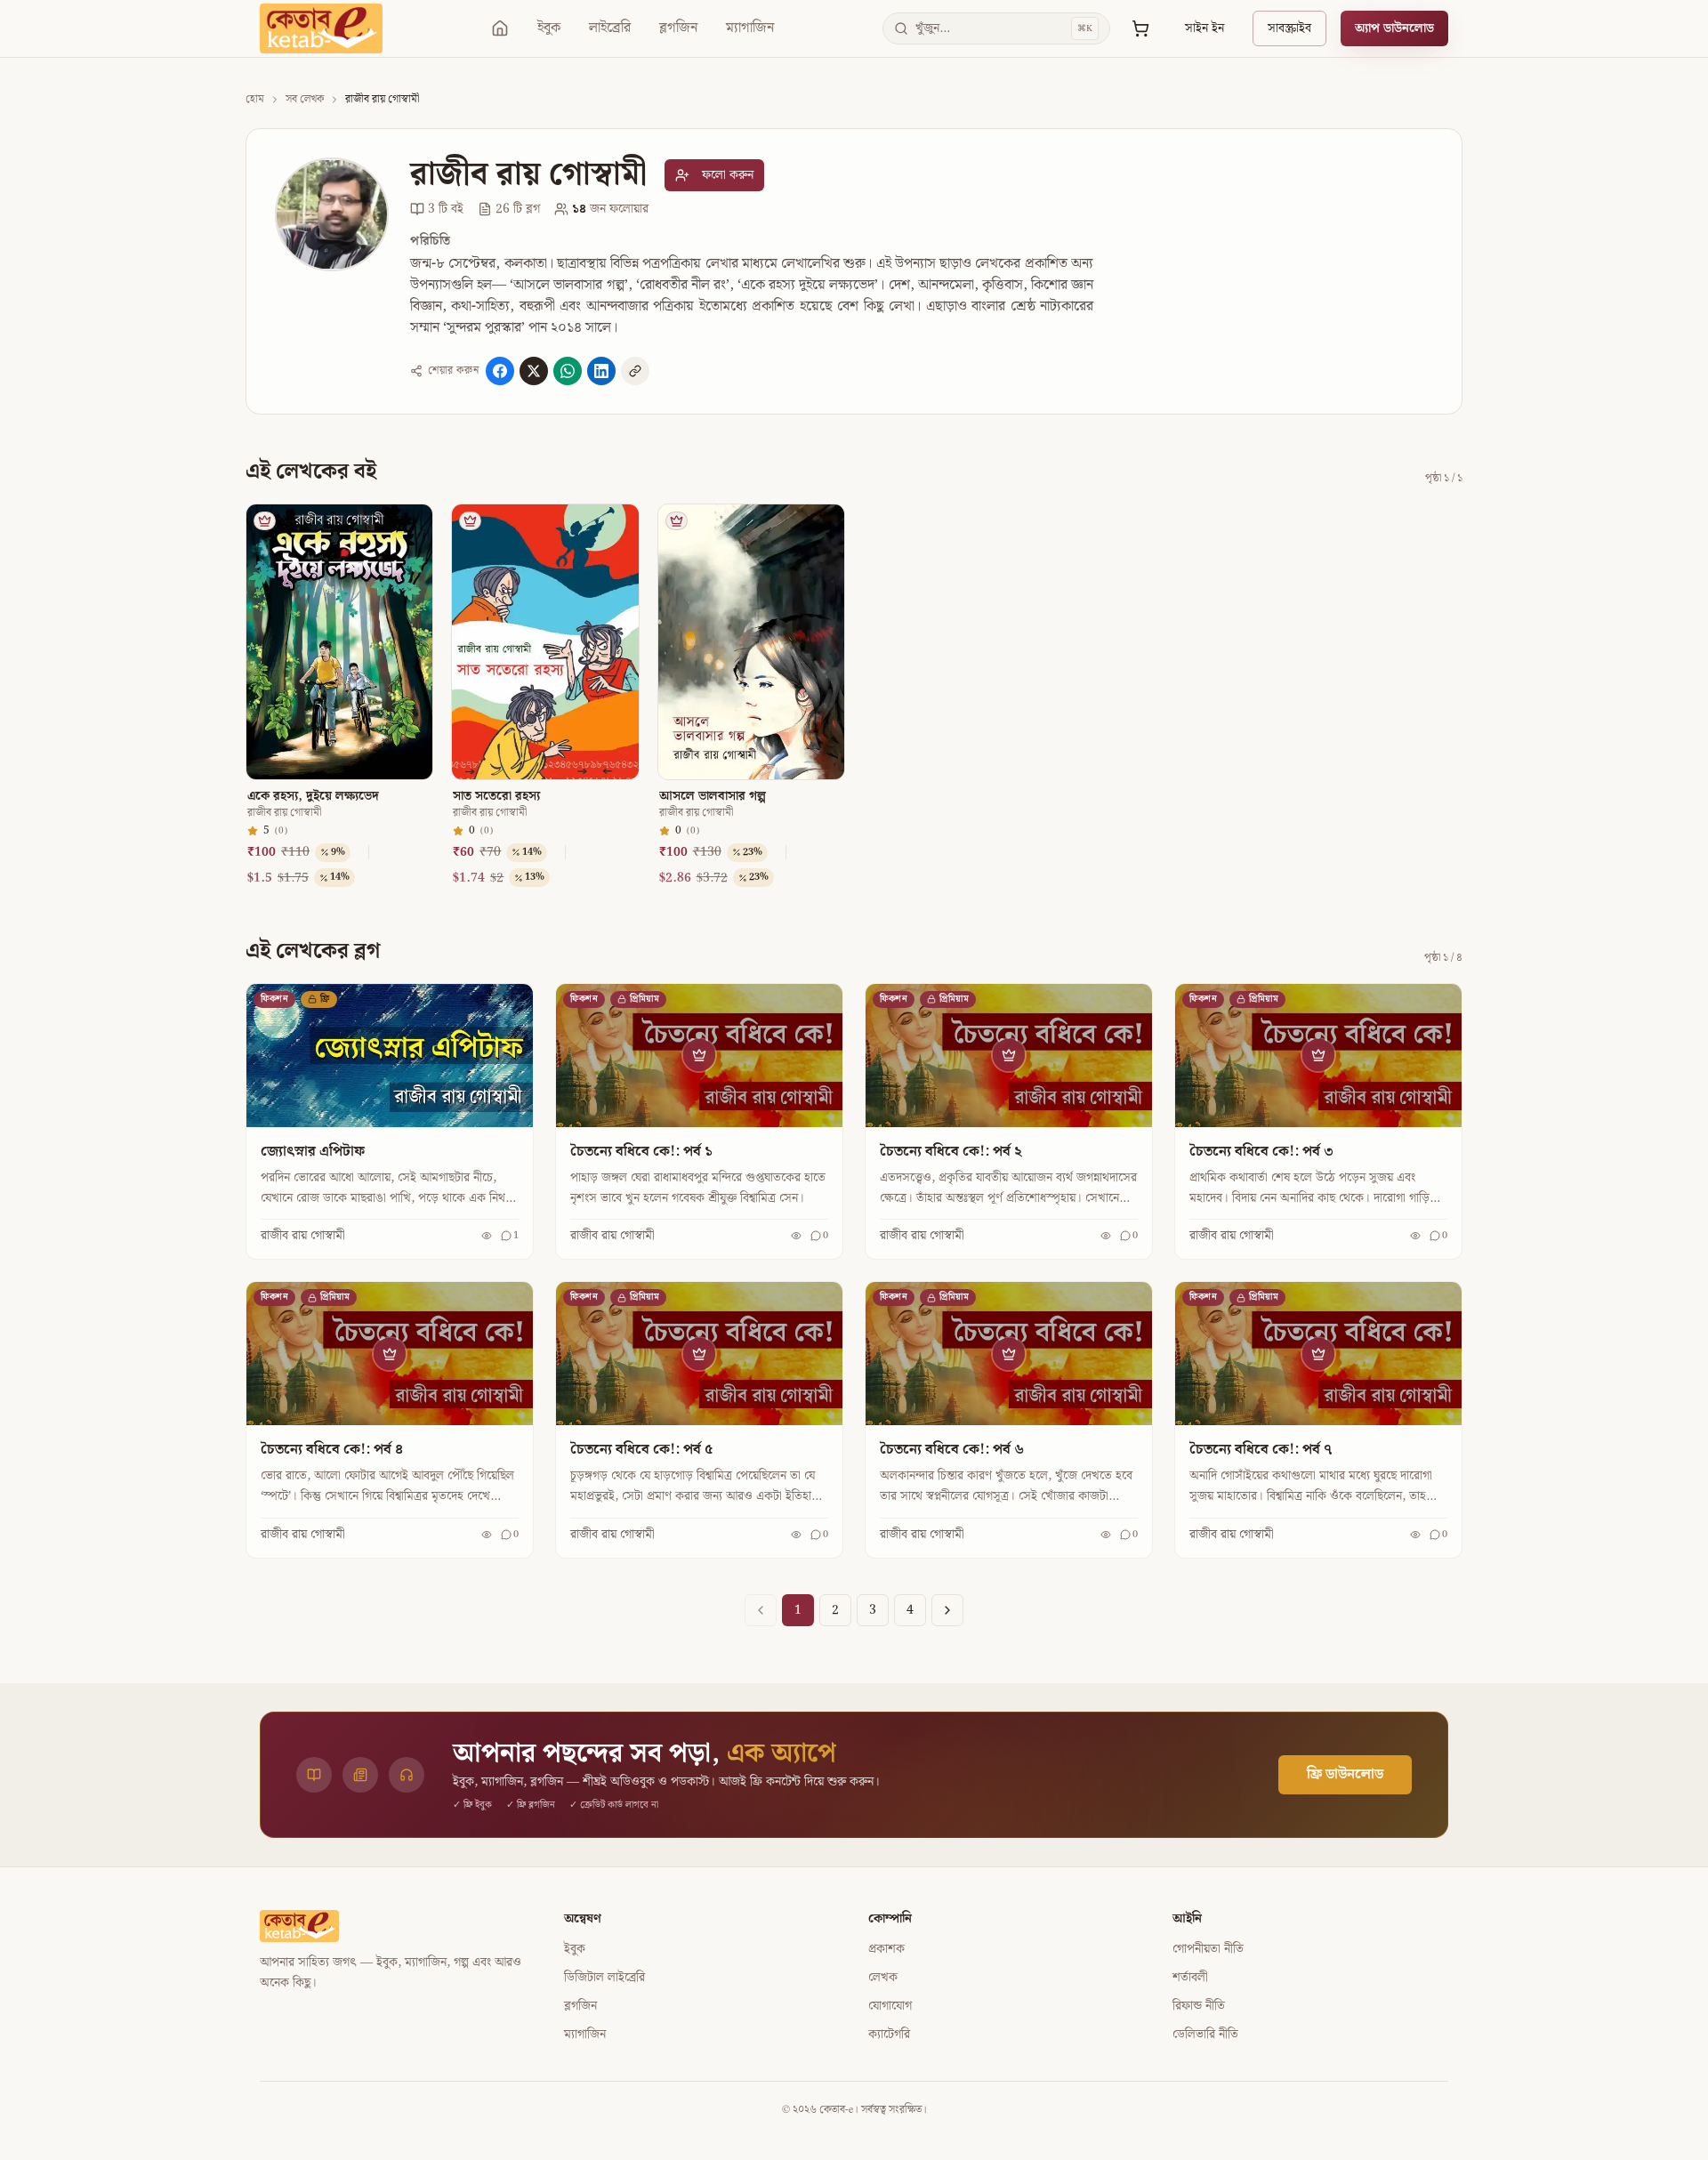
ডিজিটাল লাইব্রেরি (604, 1978)
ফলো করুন (728, 175)
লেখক (883, 1978)
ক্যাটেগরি (889, 2035)
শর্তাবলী (1190, 1978)
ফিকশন (274, 999)
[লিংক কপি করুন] (635, 371)
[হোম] (500, 28)
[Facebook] (500, 371)
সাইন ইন (1204, 28)
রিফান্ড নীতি (1199, 2006)
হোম (255, 100)
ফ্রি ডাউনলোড (1345, 1774)
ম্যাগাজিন (750, 28)
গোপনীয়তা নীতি (1208, 1949)
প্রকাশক (886, 1949)
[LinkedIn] (601, 371)
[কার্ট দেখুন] (1140, 28)
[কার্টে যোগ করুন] (412, 562)
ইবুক (549, 28)
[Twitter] (534, 371)
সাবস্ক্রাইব (1289, 28)
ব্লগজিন (678, 28)
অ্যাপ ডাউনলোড (1394, 28)
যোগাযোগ (890, 2006)
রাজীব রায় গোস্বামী (284, 813)
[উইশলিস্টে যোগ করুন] (412, 528)
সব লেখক (305, 100)
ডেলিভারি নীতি (1205, 2035)
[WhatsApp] (568, 371)
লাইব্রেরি (610, 28)
